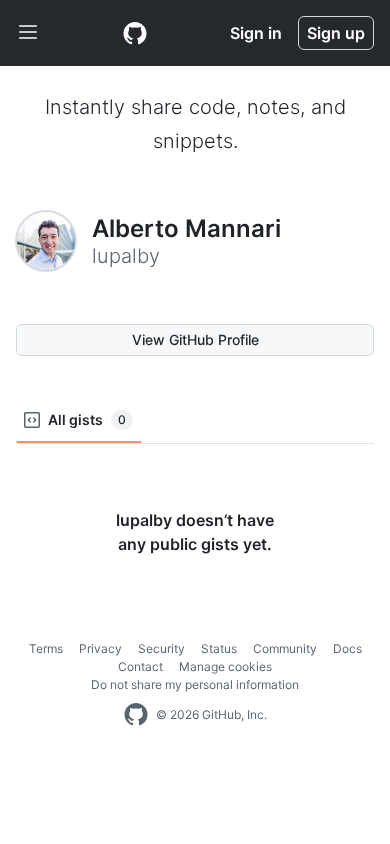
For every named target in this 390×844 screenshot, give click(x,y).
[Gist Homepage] (135, 33)
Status (219, 648)
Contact (140, 666)
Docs (347, 648)
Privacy (100, 648)
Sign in (256, 33)
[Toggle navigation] (28, 33)
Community (285, 648)
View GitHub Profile (195, 339)
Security (161, 648)
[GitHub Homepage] (136, 715)
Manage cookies (225, 666)
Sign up (336, 33)
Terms (46, 648)
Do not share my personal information (195, 684)
